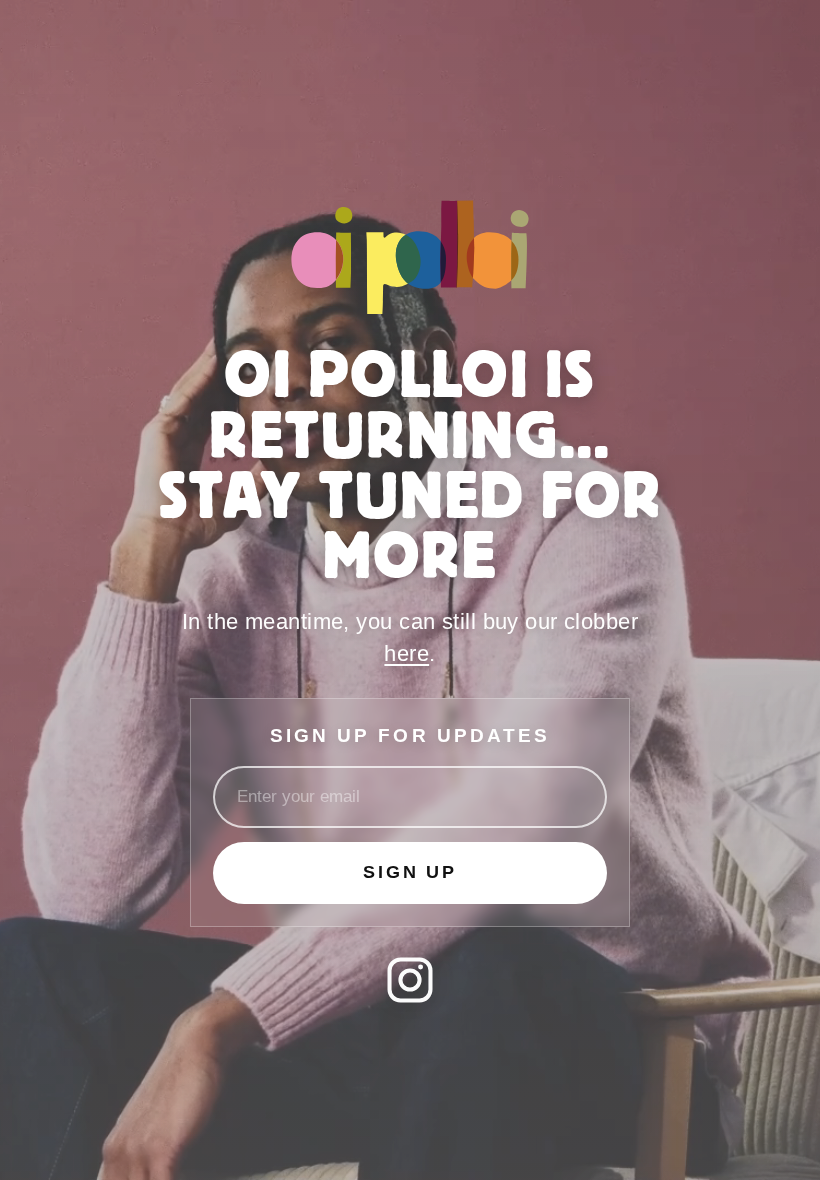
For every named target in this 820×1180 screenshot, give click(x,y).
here (406, 653)
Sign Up (410, 872)
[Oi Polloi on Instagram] (410, 980)
